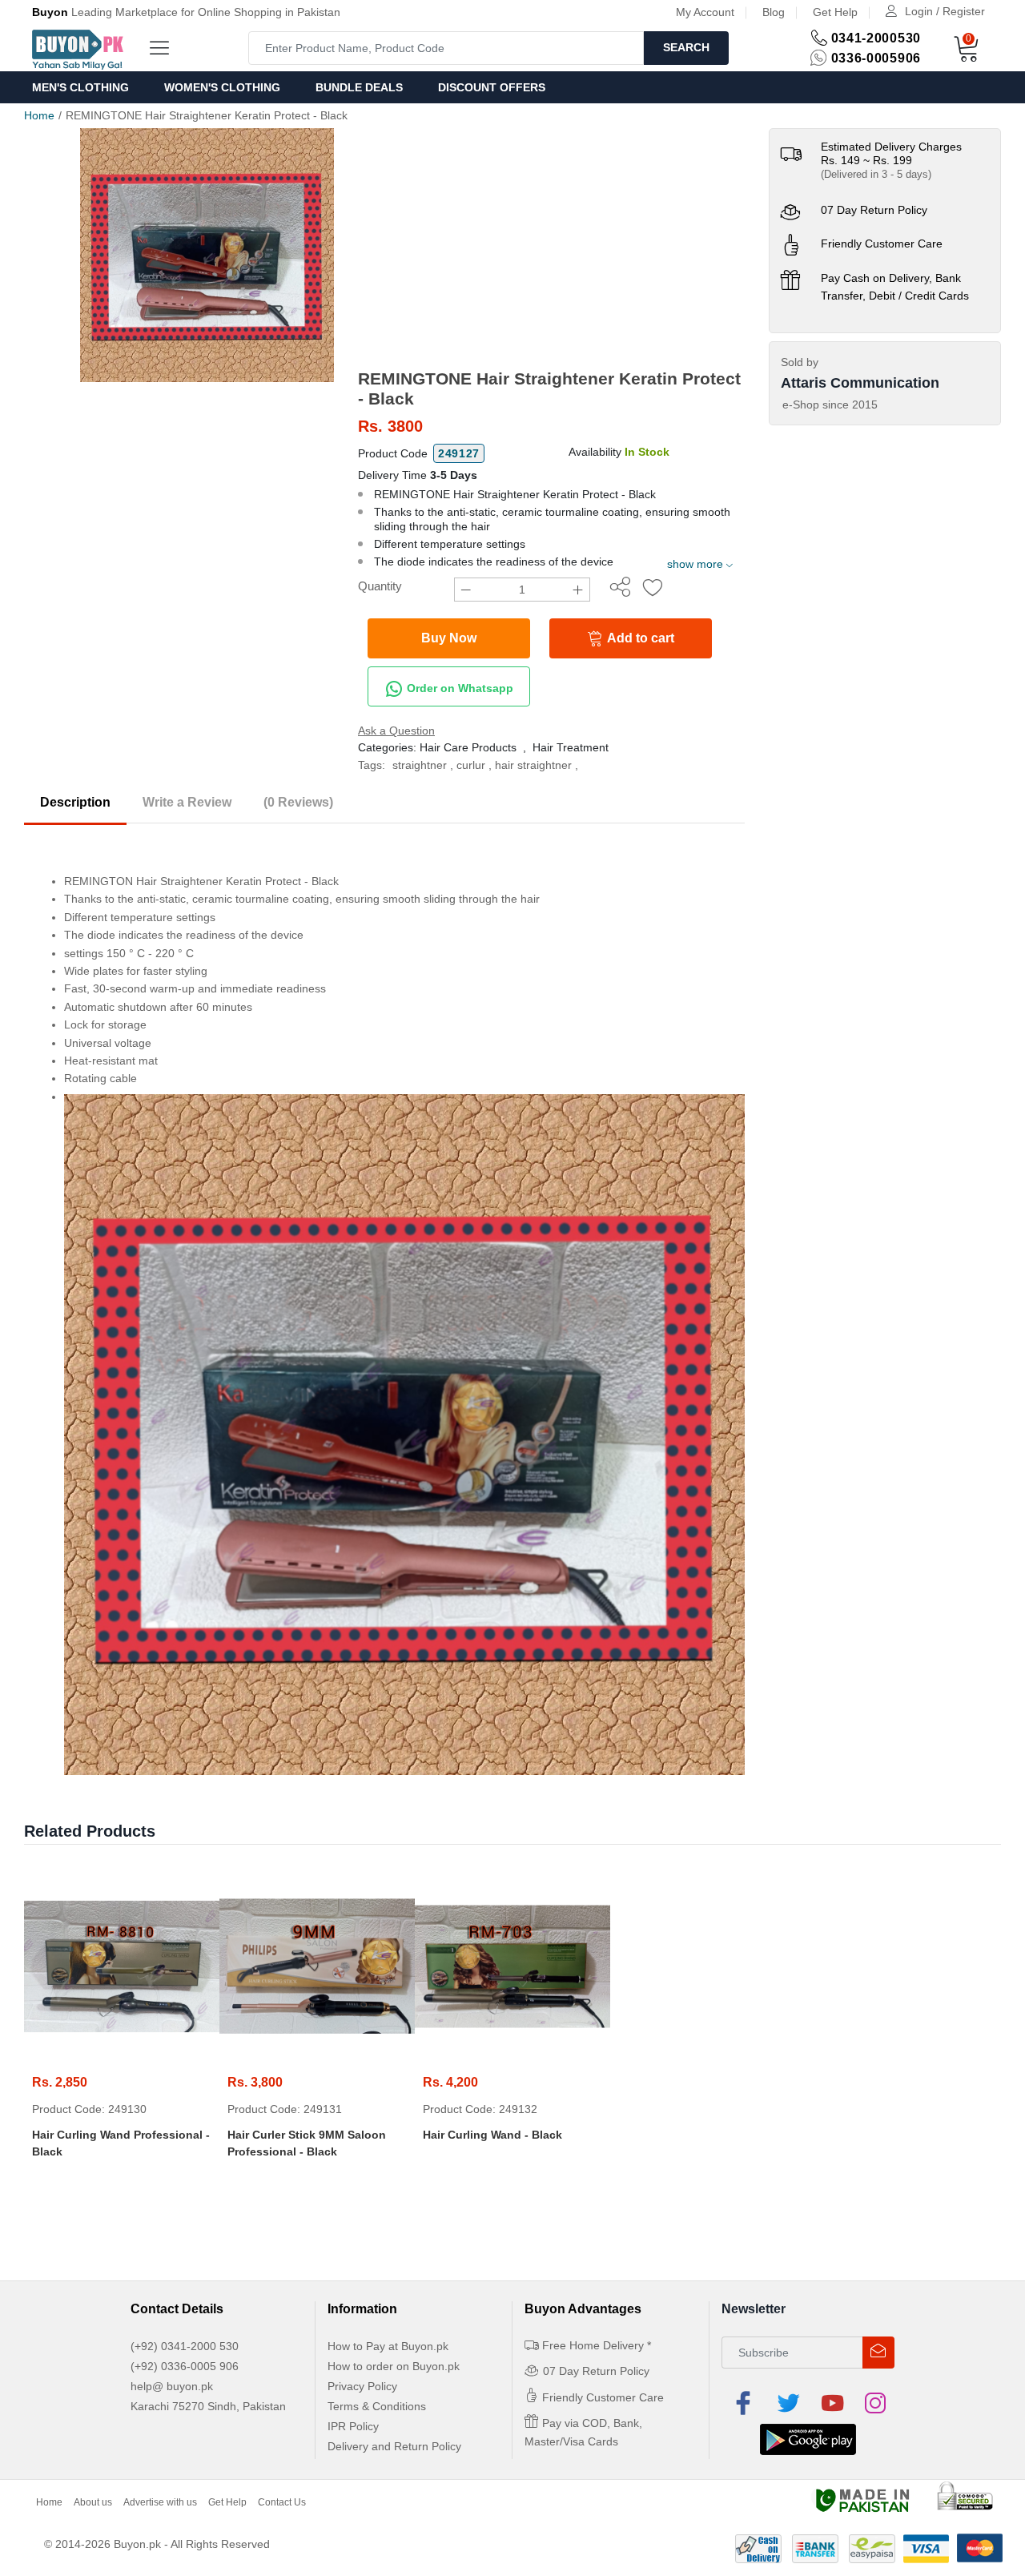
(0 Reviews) (298, 802)
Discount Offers (492, 87)
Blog (774, 12)
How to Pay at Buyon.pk (388, 2346)
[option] (207, 255)
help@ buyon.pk (172, 2386)
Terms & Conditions (377, 2406)
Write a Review (187, 802)
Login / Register (945, 11)
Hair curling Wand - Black (492, 2135)
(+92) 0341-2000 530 (185, 2346)
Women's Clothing (222, 87)
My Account (705, 12)
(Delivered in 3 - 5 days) (876, 174)
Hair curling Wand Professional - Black (121, 2143)
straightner (420, 765)
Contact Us (282, 2502)
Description (75, 802)
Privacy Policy (362, 2386)
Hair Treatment (571, 747)
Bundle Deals (359, 87)
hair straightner (533, 765)
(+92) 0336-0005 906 (185, 2366)
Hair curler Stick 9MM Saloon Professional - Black (307, 2143)
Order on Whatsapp (458, 688)
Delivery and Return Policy (394, 2446)
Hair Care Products (468, 747)
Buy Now (449, 638)
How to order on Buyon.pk (394, 2366)
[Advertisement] (551, 248)
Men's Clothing (80, 87)
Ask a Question (396, 731)
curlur (471, 765)
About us (93, 2502)
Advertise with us (160, 2502)
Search (686, 47)
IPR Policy (353, 2426)
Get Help (835, 12)
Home (39, 115)
